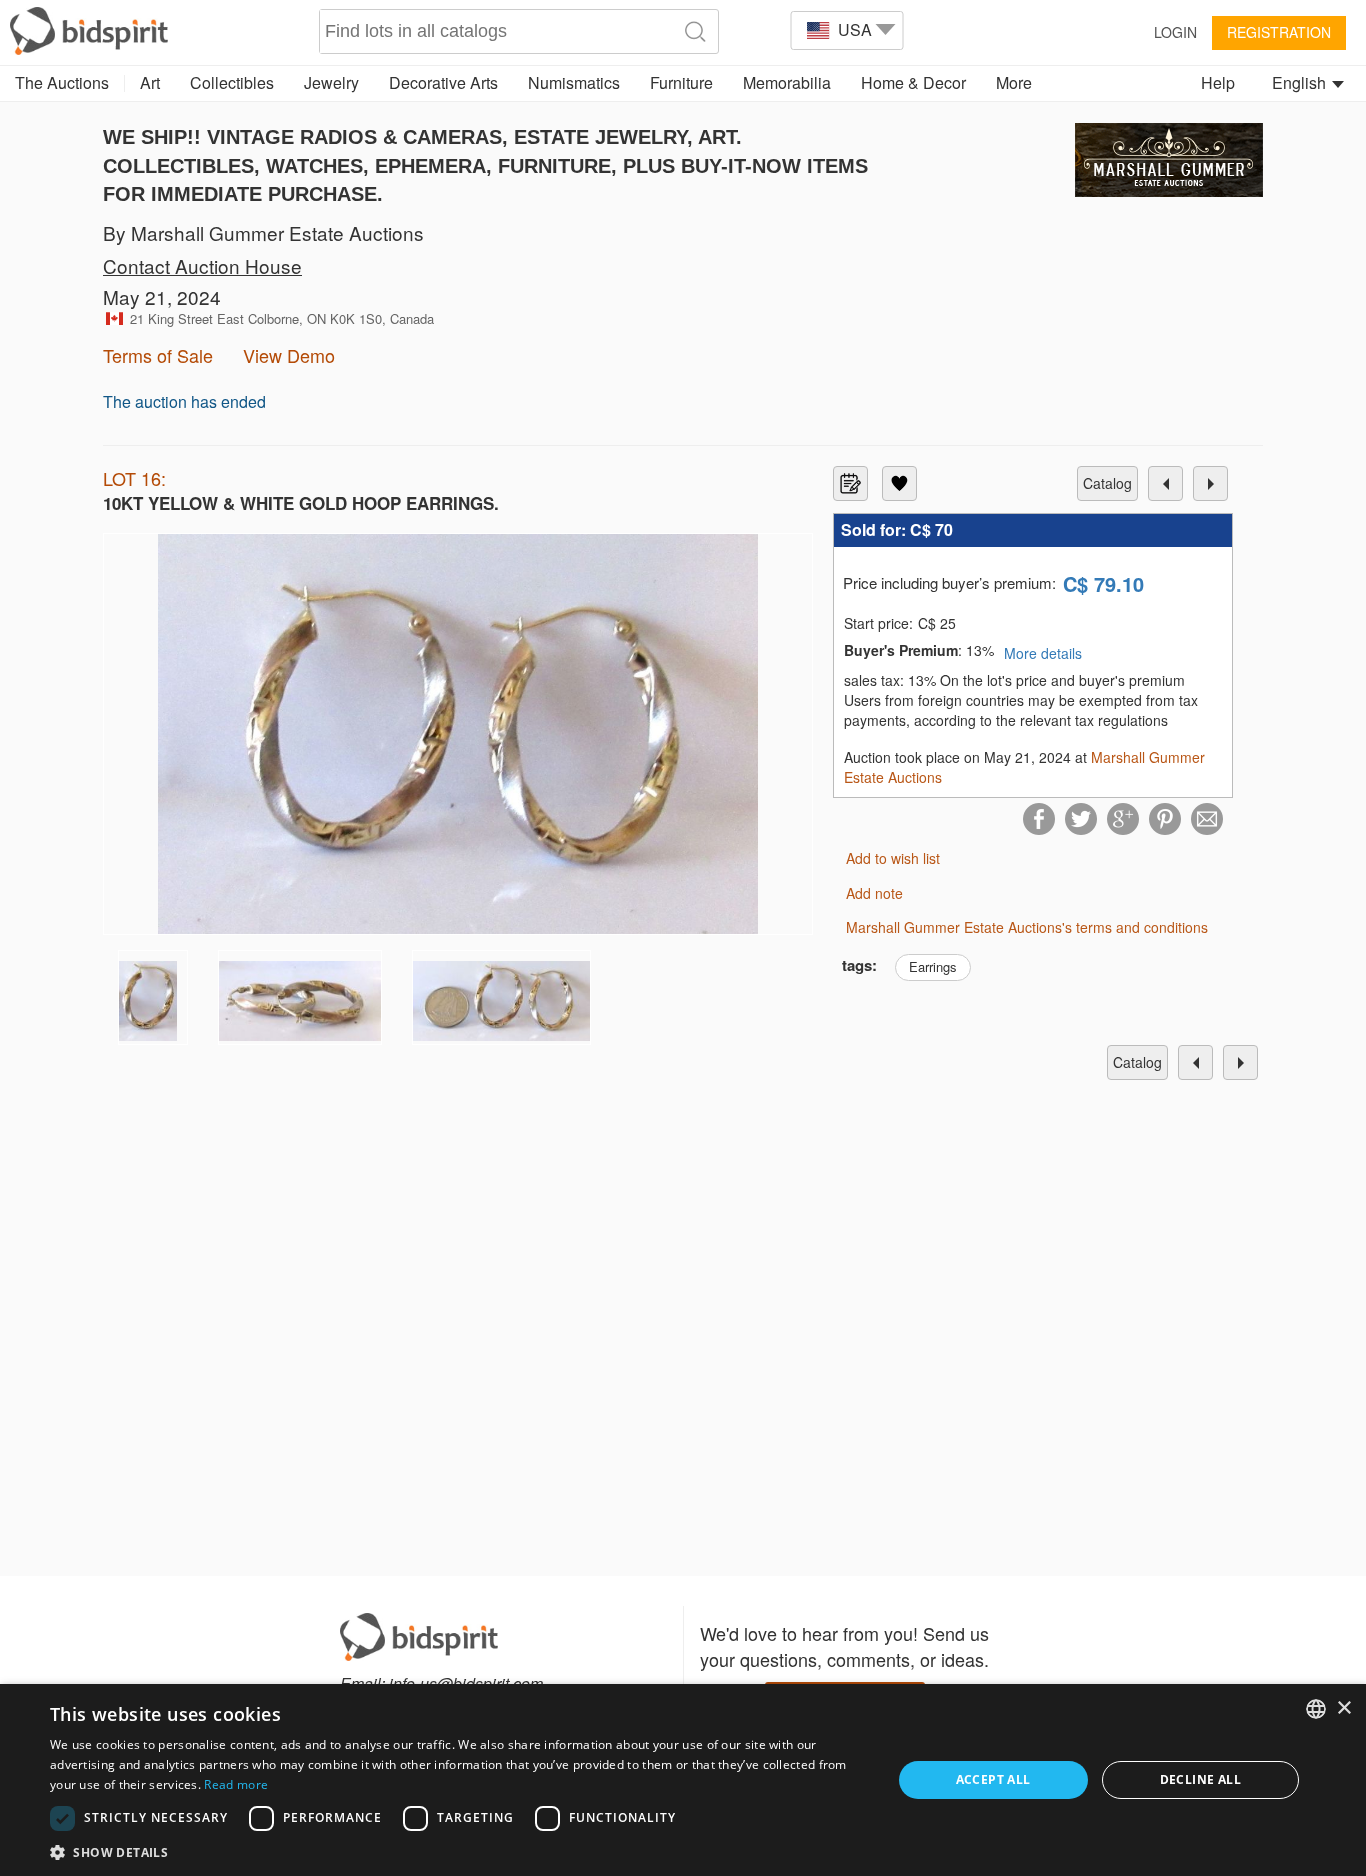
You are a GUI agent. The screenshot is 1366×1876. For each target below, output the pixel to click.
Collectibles (232, 82)
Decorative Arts (443, 82)
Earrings (933, 966)
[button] (458, 1851)
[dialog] (683, 1780)
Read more (236, 1784)
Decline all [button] (1200, 1779)
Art (150, 82)
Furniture (681, 82)
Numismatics (574, 82)
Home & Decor (913, 82)
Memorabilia (787, 82)
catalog (1107, 483)
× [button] (1343, 1708)
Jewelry (331, 82)
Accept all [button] (993, 1779)
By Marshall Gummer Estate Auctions (263, 232)
